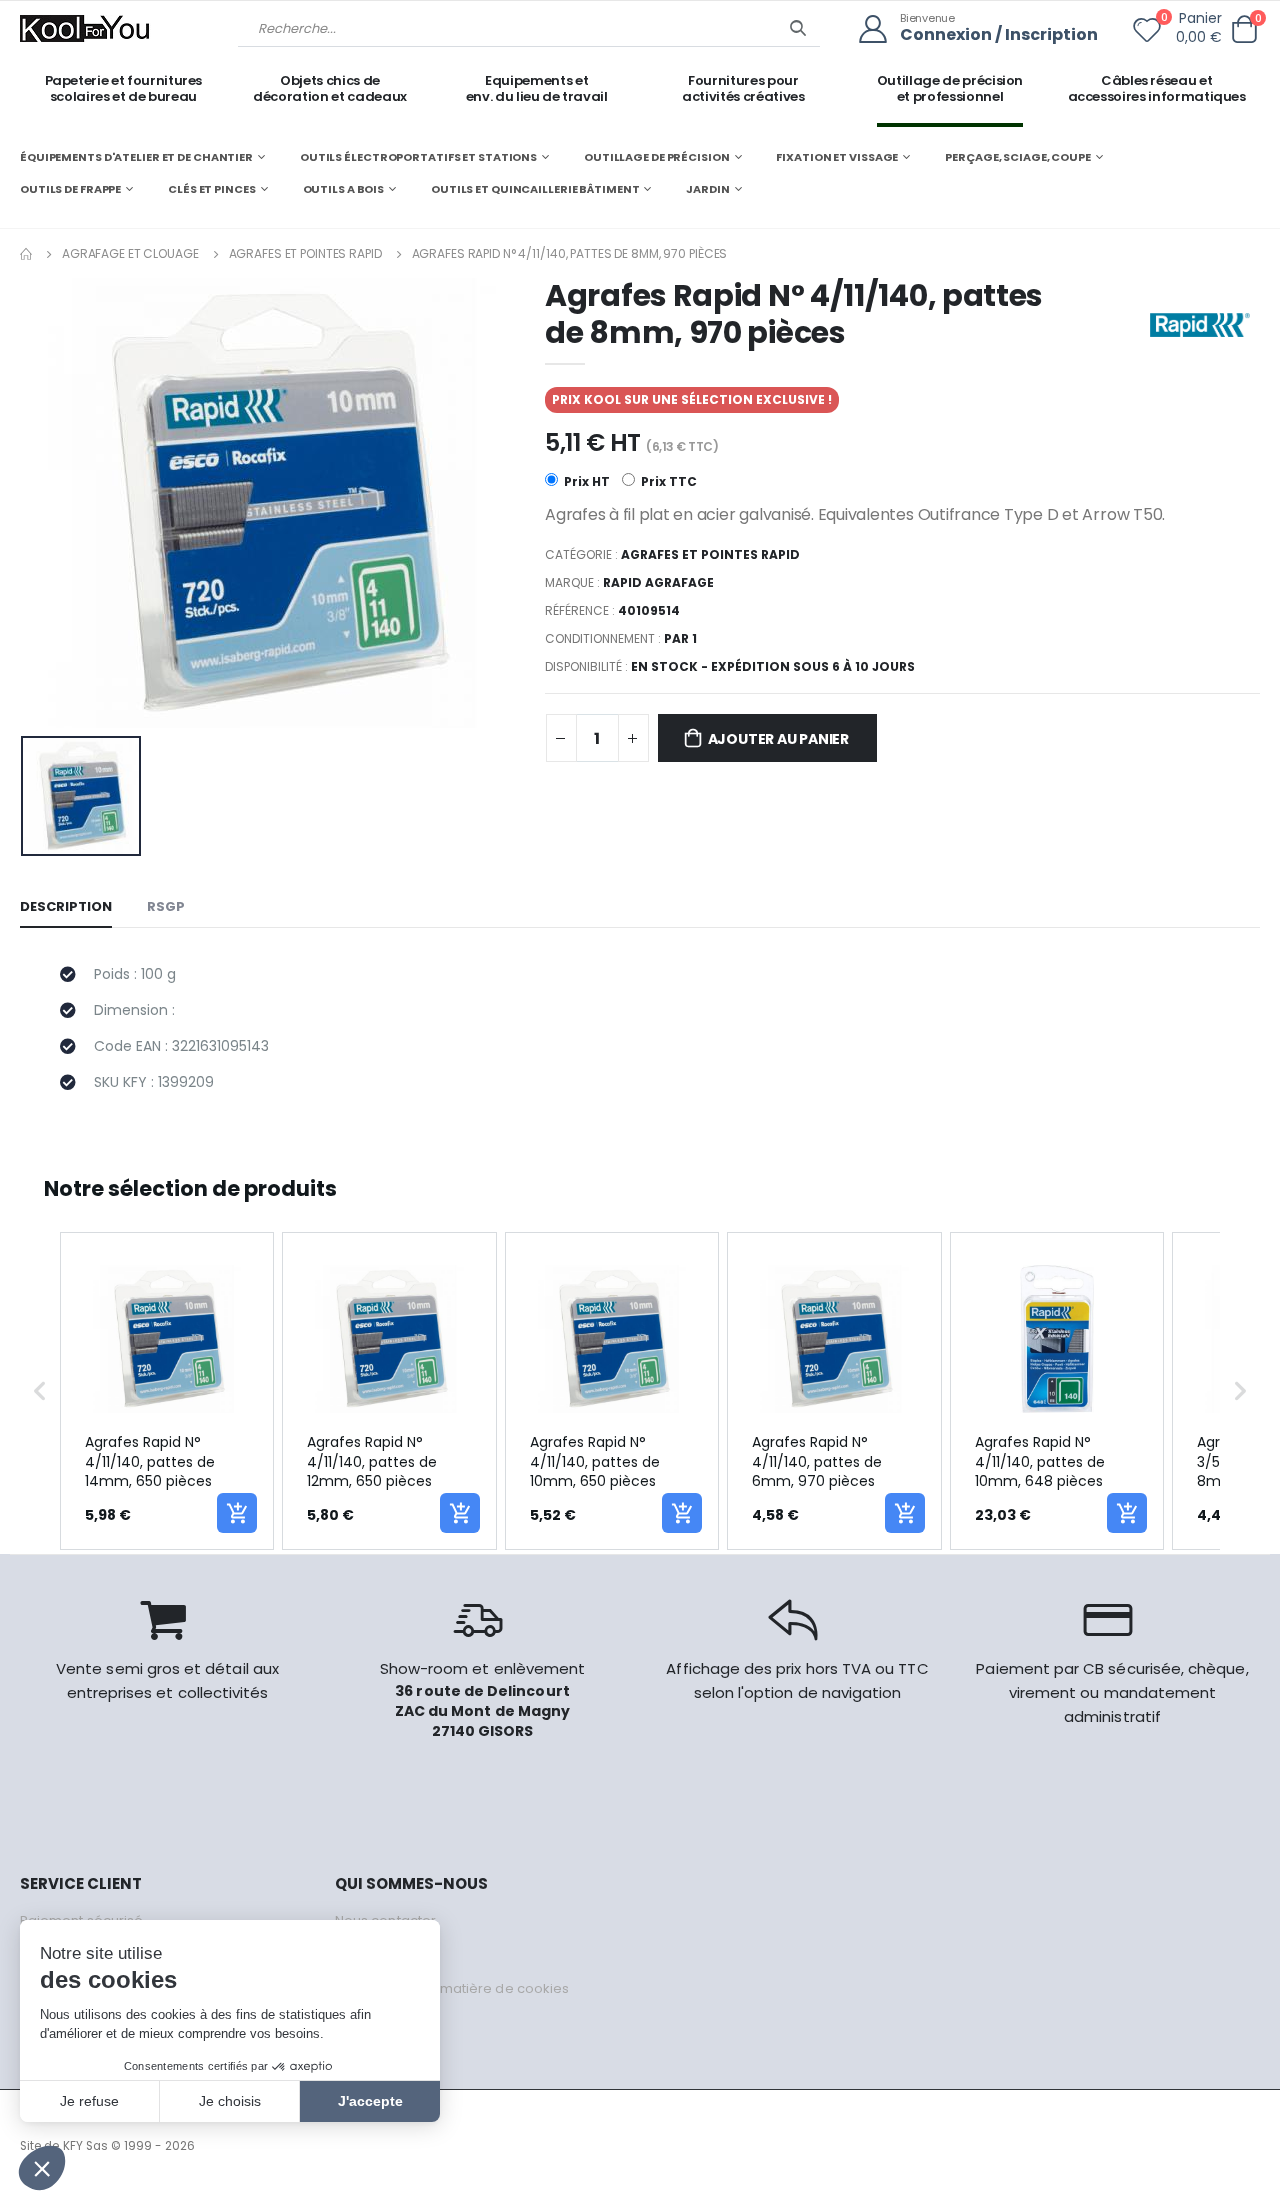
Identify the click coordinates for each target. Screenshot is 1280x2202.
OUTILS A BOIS (344, 189)
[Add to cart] (237, 1513)
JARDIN (707, 189)
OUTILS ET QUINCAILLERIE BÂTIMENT (535, 189)
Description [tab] (66, 906)
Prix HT (585, 481)
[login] (879, 29)
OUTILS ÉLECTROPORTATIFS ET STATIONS (418, 157)
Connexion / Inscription (999, 35)
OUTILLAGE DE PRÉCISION (657, 157)
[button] (1244, 29)
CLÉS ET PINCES (211, 189)
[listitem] (167, 1391)
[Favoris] (1147, 34)
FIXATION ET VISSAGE (837, 157)
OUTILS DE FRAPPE (70, 189)
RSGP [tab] (166, 906)
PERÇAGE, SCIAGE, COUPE (1018, 157)
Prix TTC (667, 481)
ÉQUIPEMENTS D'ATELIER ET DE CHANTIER (136, 157)
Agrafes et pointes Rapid (305, 253)
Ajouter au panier (778, 739)
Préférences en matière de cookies (452, 1988)
